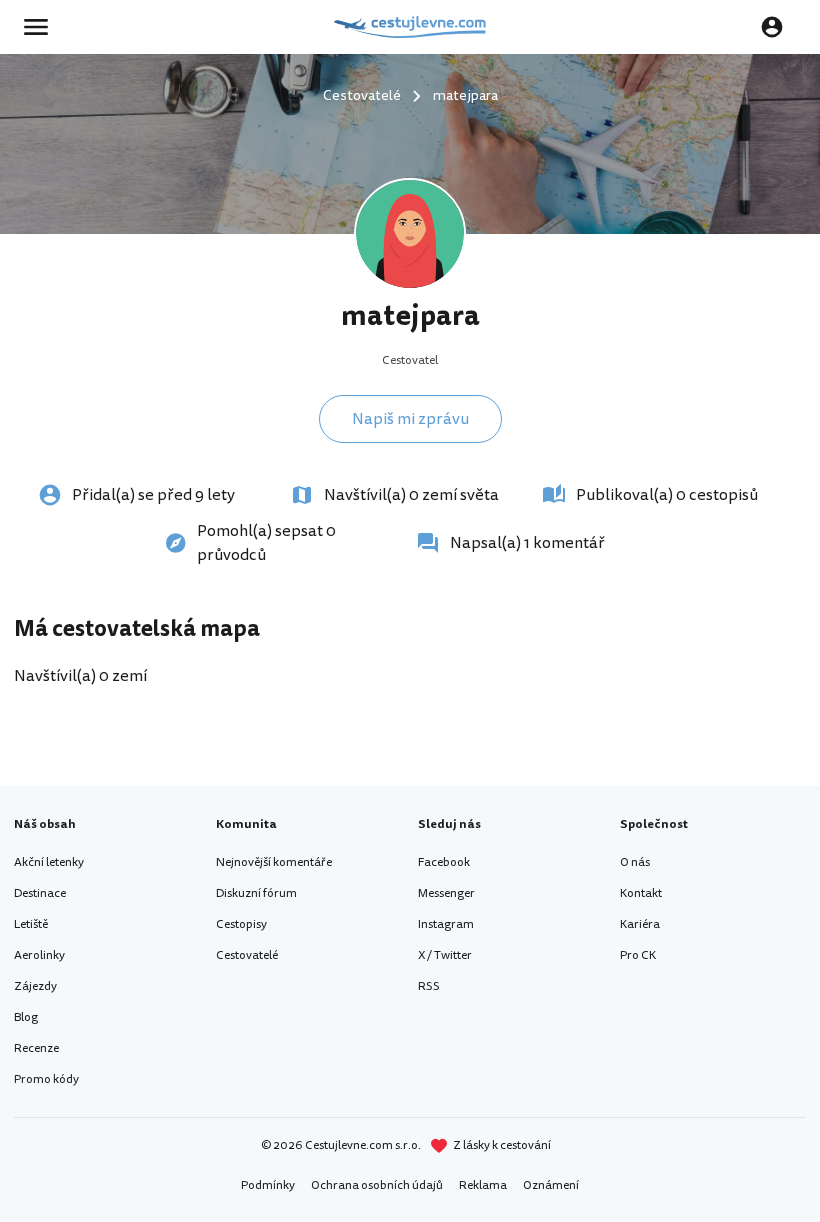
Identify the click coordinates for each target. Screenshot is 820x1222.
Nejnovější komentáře (274, 862)
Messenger (446, 893)
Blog (26, 1017)
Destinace (40, 893)
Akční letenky (49, 862)
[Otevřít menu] (42, 27)
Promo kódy (46, 1079)
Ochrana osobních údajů (377, 1185)
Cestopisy (241, 924)
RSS (429, 986)
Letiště (31, 924)
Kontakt (641, 893)
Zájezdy (35, 986)
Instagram (446, 924)
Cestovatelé (247, 955)
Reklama (483, 1185)
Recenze (36, 1048)
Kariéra (640, 924)
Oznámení (551, 1185)
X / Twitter (445, 955)
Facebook (444, 862)
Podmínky (268, 1185)
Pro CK (638, 955)
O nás (635, 862)
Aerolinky (39, 955)
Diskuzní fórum (256, 893)
